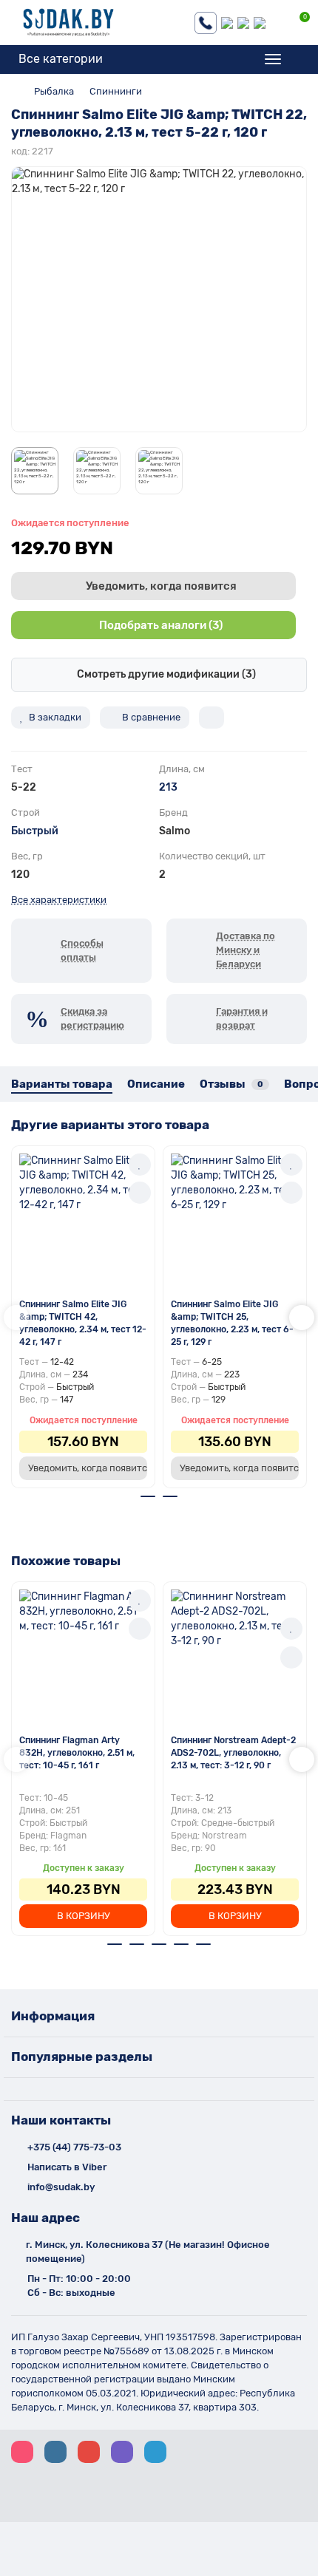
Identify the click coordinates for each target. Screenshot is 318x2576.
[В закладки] (140, 1165)
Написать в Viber (67, 2167)
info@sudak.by (61, 2187)
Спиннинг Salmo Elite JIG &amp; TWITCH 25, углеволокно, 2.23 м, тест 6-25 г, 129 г (232, 1323)
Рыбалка (54, 91)
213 (168, 787)
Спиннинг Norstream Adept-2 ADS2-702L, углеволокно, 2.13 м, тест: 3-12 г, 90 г (233, 1753)
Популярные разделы (82, 2057)
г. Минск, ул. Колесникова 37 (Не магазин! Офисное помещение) (148, 2252)
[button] (16, 1318)
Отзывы (231, 1084)
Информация (53, 2016)
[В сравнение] (140, 1193)
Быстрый (35, 831)
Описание (156, 1084)
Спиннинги (116, 91)
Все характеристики (59, 900)
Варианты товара (62, 1084)
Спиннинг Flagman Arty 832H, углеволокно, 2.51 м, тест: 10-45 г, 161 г (77, 1753)
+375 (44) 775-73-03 (74, 2147)
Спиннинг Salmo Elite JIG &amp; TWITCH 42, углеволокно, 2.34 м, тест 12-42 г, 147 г (83, 1323)
